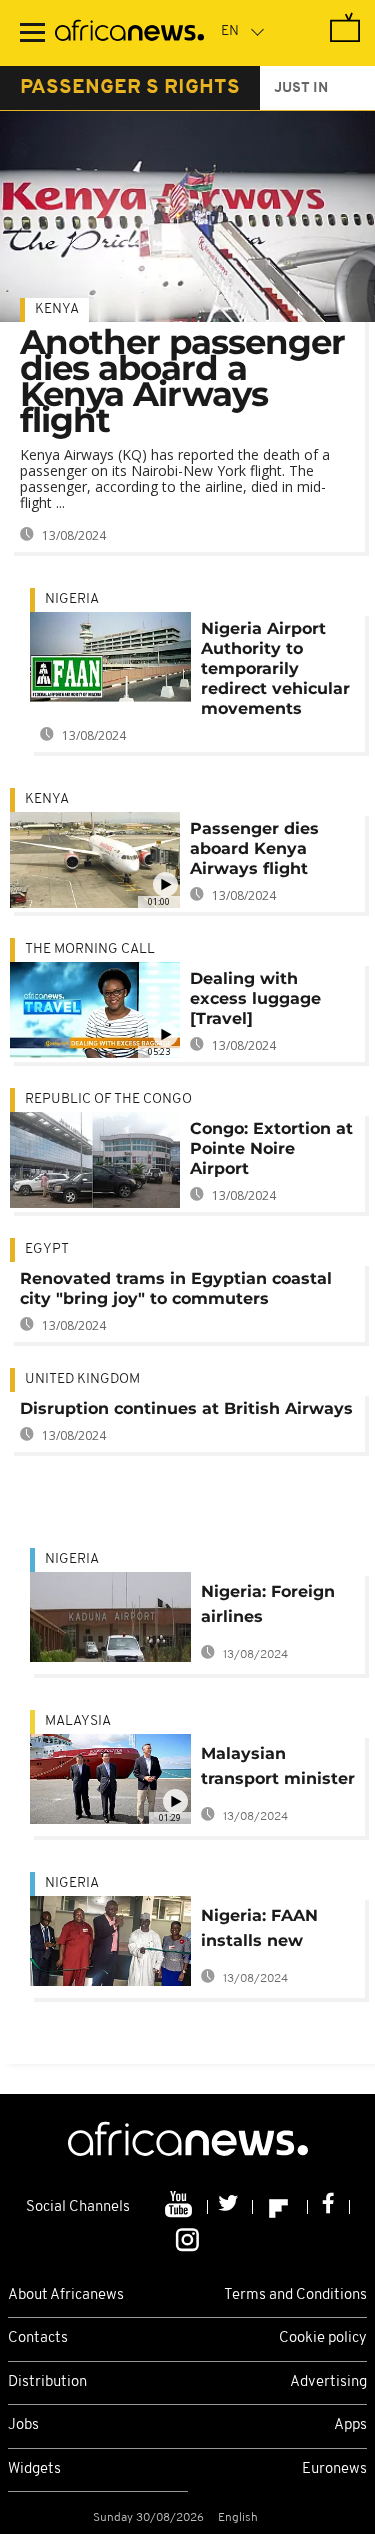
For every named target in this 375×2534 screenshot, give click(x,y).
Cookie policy (323, 2338)
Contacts (38, 2338)
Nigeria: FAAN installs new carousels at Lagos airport (259, 1931)
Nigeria (72, 599)
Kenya (57, 309)
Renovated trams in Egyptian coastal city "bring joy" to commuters (176, 1288)
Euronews (334, 2469)
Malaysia (78, 1721)
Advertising (328, 2382)
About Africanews (66, 2295)
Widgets (34, 2469)
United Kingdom (82, 1379)
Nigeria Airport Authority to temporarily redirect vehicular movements (275, 668)
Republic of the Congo (108, 1099)
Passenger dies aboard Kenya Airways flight (254, 848)
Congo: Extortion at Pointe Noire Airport (271, 1148)
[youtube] (180, 2207)
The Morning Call (90, 949)
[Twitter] (230, 2207)
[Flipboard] (280, 2207)
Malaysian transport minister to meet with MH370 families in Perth (278, 1769)
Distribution (47, 2382)
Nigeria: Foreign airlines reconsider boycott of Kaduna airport (268, 1607)
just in (301, 88)
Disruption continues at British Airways (186, 1408)
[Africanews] (129, 33)
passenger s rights (130, 88)
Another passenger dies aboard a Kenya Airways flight (182, 381)
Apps (350, 2425)
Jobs (23, 2425)
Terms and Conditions (295, 2295)
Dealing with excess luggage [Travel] (255, 998)
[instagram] (187, 2238)
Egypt (47, 1249)
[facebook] (329, 2207)
